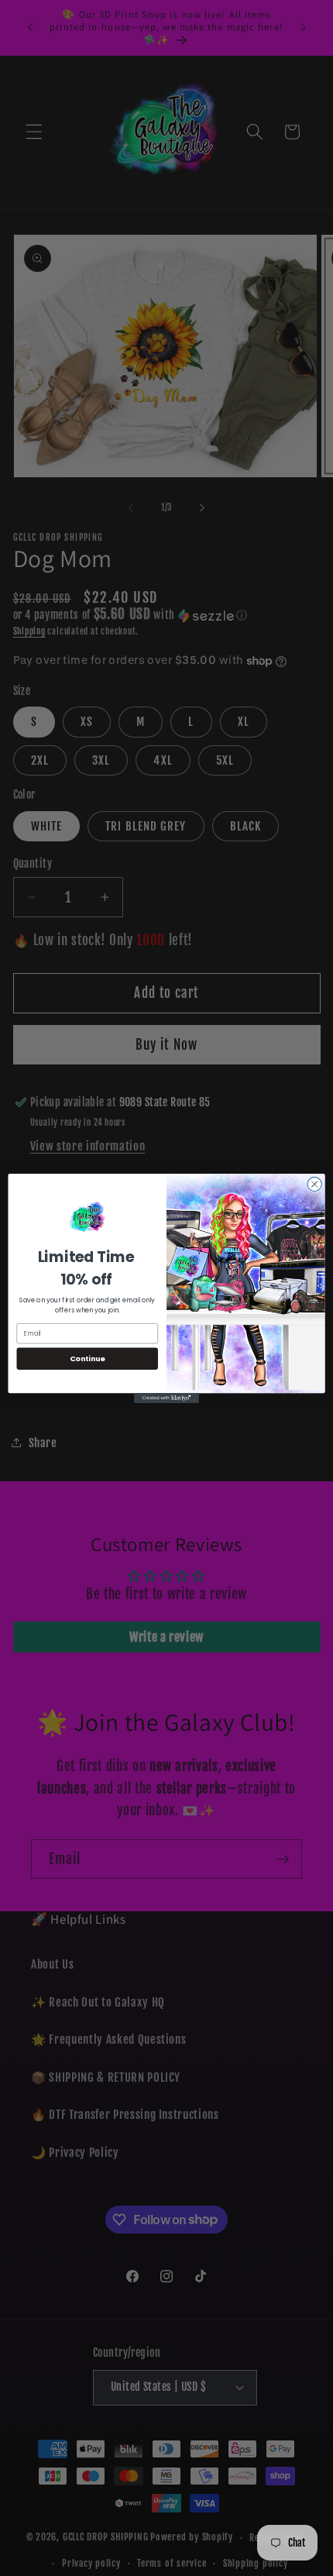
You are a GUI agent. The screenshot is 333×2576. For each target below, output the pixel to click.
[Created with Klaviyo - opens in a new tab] (166, 1398)
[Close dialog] (314, 1184)
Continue (88, 1358)
